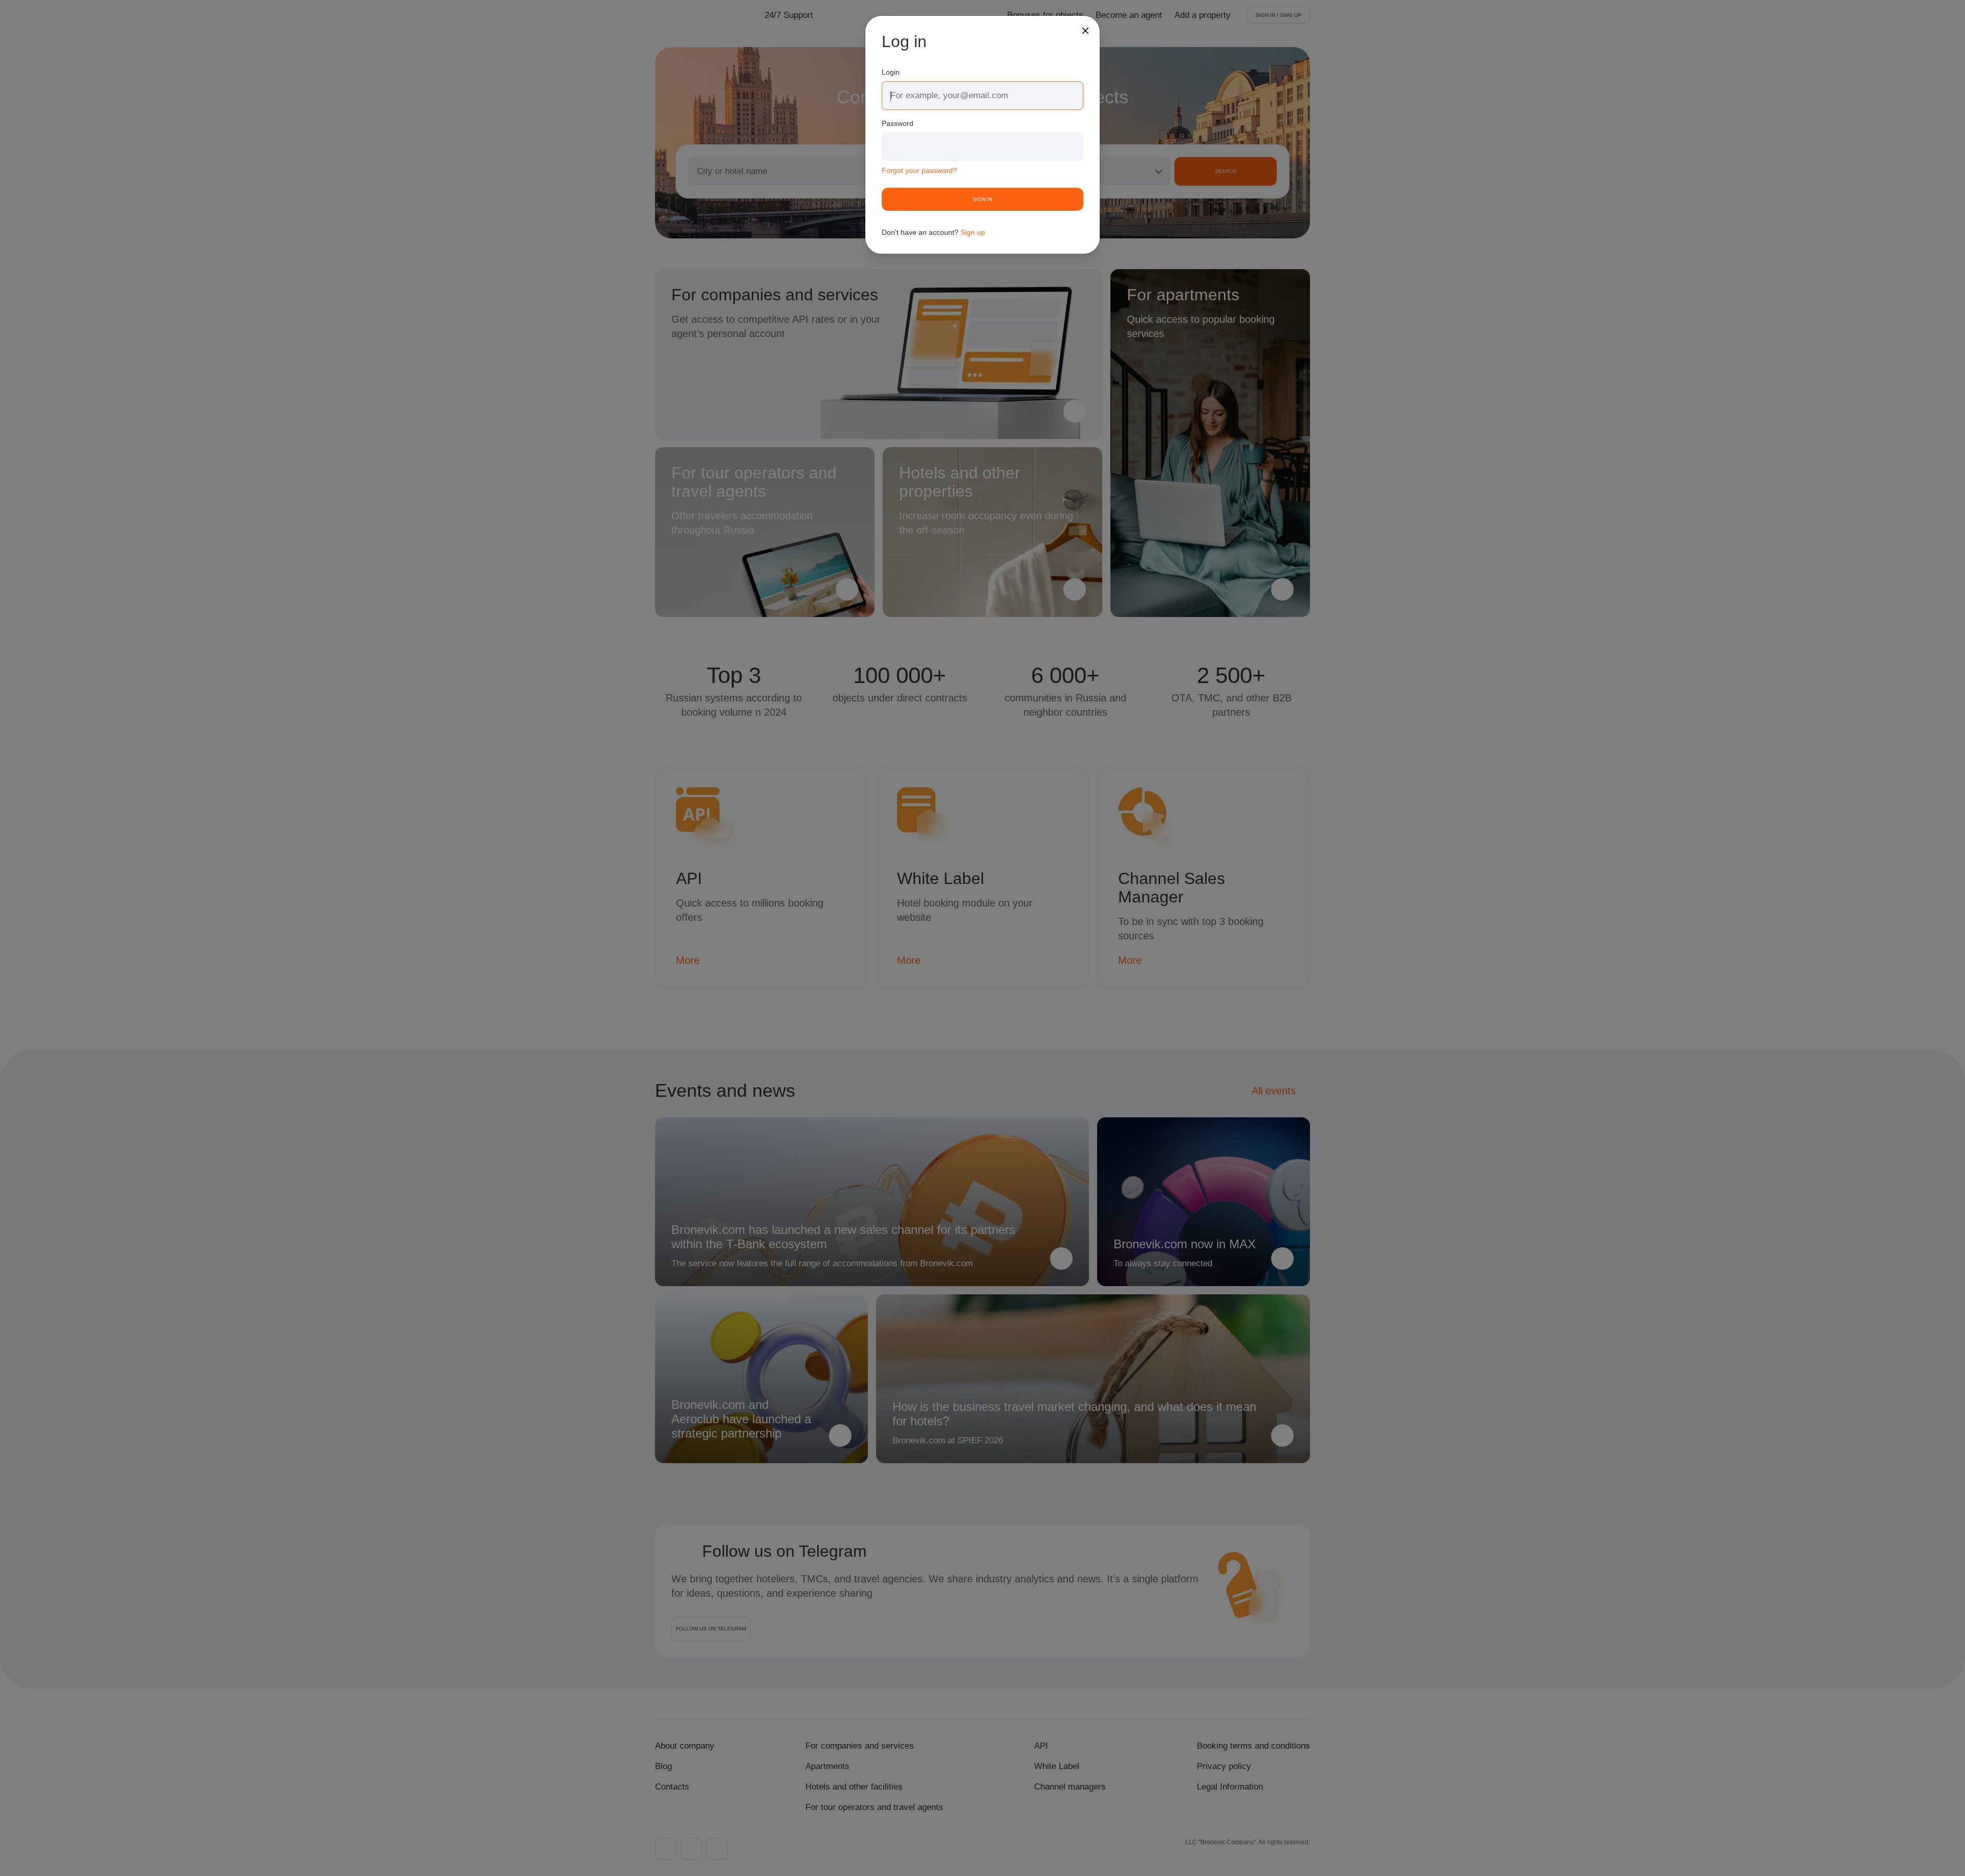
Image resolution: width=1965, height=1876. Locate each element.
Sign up (973, 232)
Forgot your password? (919, 170)
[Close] (1085, 30)
